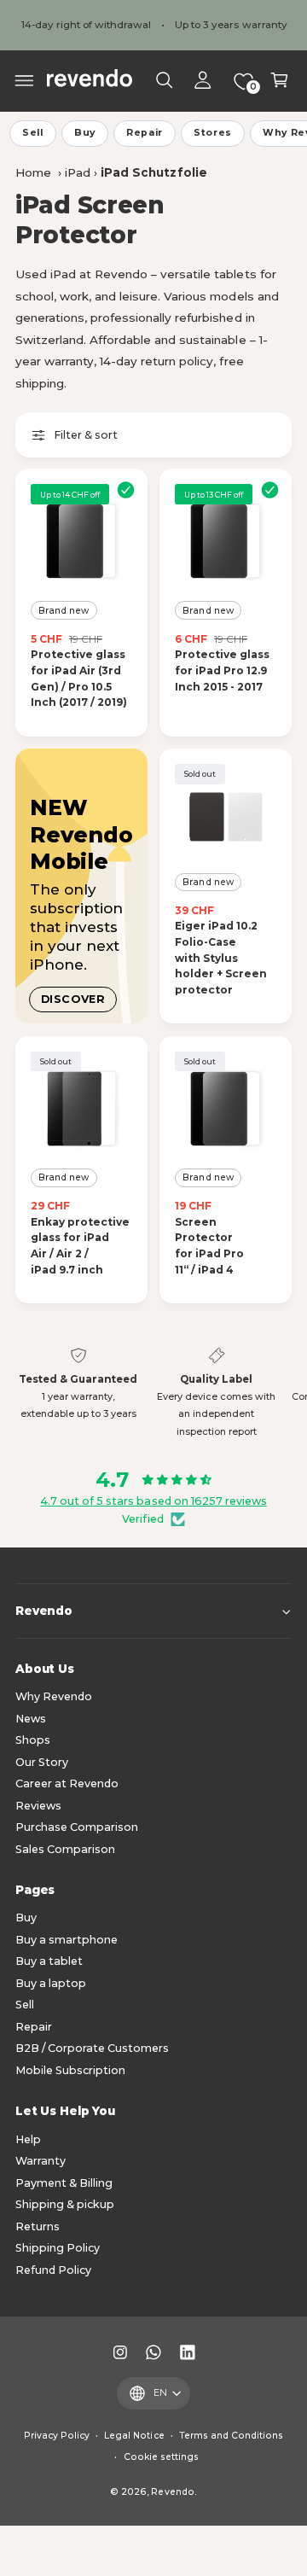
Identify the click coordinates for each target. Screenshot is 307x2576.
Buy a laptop (51, 1983)
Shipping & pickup (65, 2204)
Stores (213, 133)
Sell (33, 133)
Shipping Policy (58, 2248)
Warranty (41, 2161)
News (31, 1719)
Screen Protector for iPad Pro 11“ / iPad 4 (209, 1246)
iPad (78, 172)
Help (28, 2139)
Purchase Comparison (77, 1827)
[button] (25, 80)
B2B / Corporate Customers (92, 2048)
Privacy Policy (57, 2436)
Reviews (38, 1806)
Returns (38, 2226)
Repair (145, 133)
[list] (153, 1394)
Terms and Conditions (231, 2436)
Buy (85, 133)
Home (33, 172)
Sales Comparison (65, 1849)
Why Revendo (54, 1696)
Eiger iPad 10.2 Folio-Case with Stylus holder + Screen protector (221, 958)
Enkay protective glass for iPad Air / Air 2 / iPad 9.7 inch (80, 1246)
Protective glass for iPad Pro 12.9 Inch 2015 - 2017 (222, 670)
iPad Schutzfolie (153, 172)
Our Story (42, 1762)
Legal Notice (134, 2436)
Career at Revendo (67, 1783)
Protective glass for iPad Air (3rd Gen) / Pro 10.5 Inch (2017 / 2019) (79, 678)
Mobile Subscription (70, 2070)
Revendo (172, 2492)
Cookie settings (161, 2457)
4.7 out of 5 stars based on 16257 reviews (153, 1501)
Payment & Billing (64, 2183)
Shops (33, 1740)
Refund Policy (53, 2270)
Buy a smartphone (67, 1940)
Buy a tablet (49, 1961)
